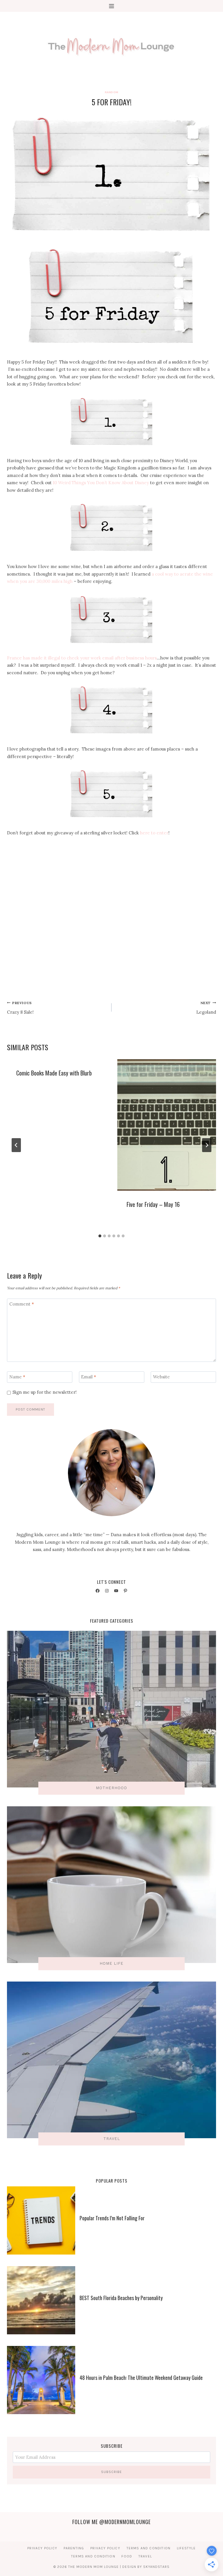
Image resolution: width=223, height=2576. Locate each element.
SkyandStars (156, 2567)
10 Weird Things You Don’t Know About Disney (101, 483)
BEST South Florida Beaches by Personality (121, 2298)
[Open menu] (112, 6)
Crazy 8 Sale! (20, 1008)
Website (161, 1377)
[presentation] (167, 1125)
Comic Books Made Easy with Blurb (54, 1073)
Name (17, 1377)
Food (127, 2556)
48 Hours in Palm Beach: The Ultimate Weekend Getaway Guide (141, 2378)
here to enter (154, 833)
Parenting (74, 2548)
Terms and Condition (149, 2548)
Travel (145, 2556)
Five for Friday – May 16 (153, 1204)
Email (89, 1377)
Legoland (206, 1008)
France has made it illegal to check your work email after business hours (82, 658)
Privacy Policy (42, 2548)
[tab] (100, 1236)
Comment (22, 1304)
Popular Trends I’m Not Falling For (112, 2218)
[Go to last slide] (16, 1145)
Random (111, 92)
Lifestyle (186, 2548)
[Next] (207, 1145)
